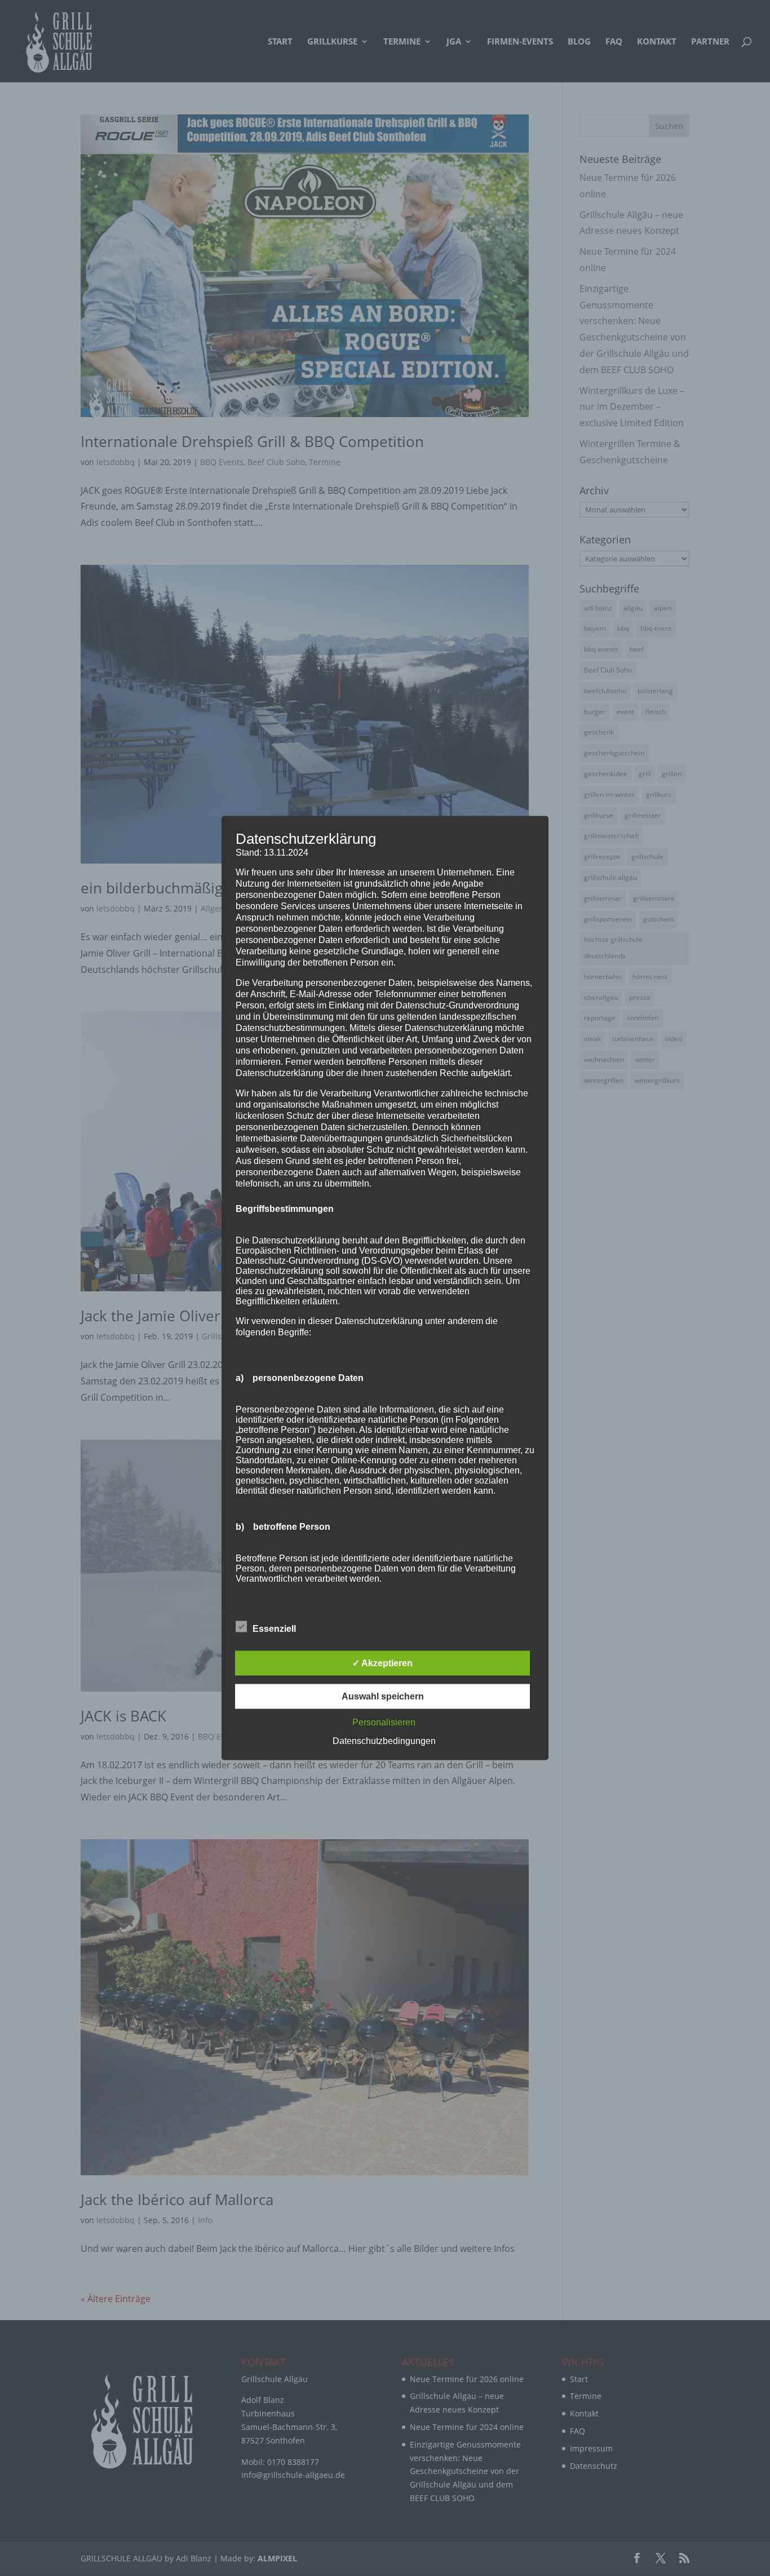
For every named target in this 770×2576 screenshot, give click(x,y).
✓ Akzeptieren (382, 1663)
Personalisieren (384, 1722)
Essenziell (274, 1629)
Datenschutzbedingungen (384, 1741)
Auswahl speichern (383, 1696)
